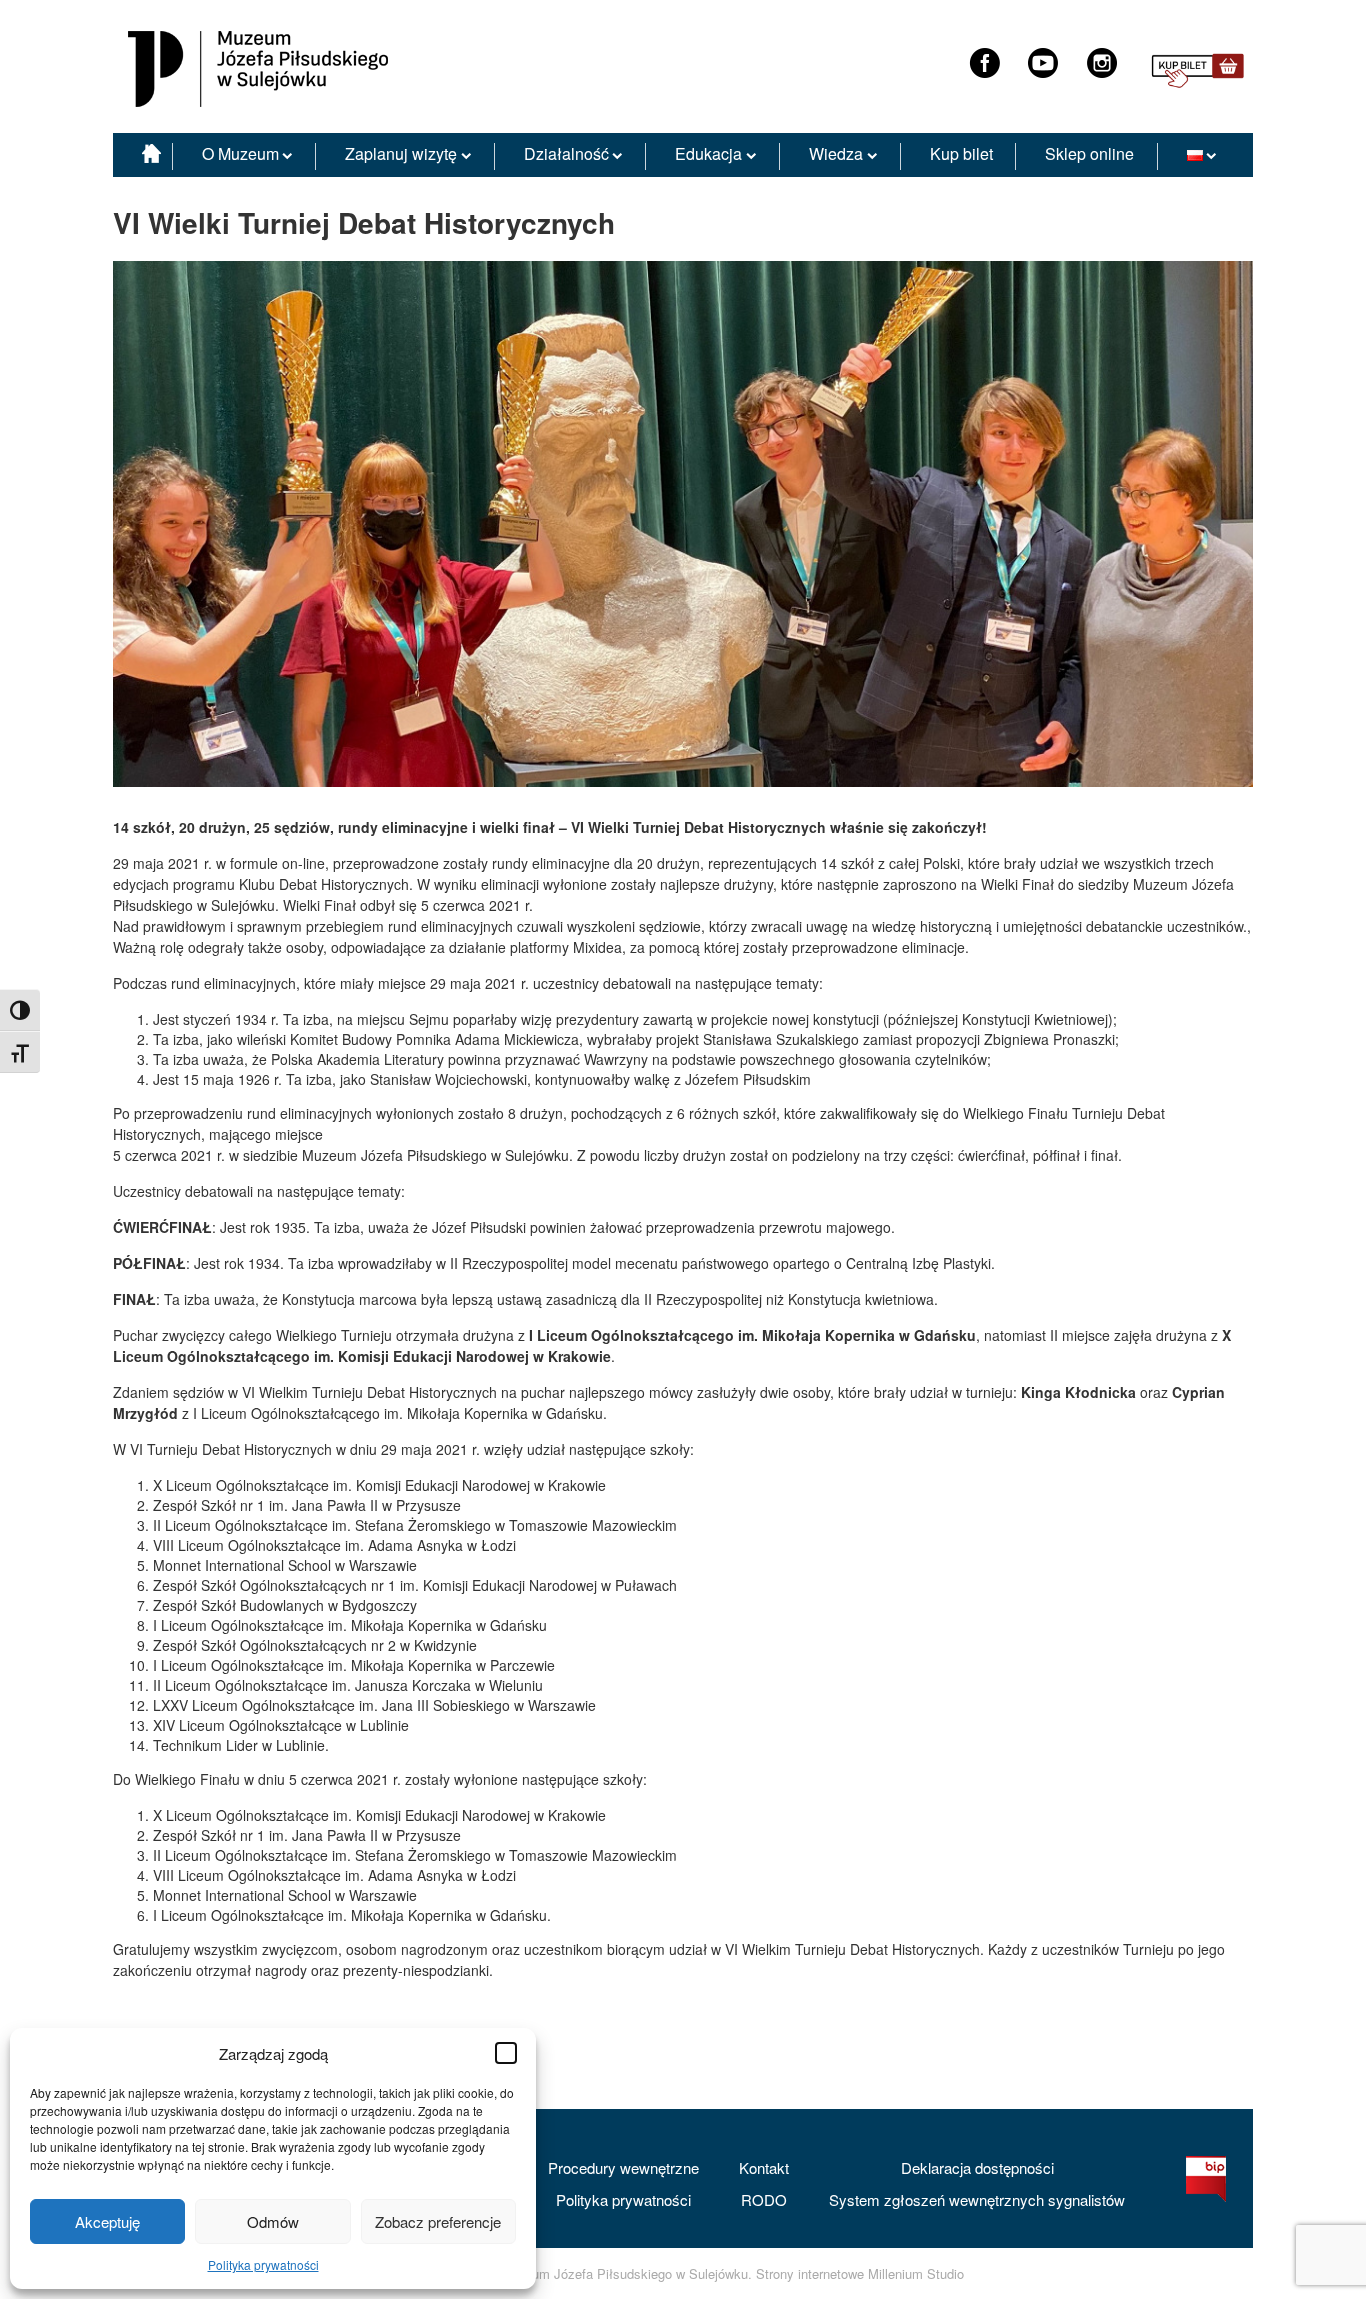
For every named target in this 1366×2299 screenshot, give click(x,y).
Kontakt (764, 2167)
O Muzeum (240, 153)
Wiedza (836, 153)
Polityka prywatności (263, 2264)
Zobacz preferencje (438, 2221)
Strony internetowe (810, 2274)
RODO (764, 2199)
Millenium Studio (916, 2274)
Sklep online (1089, 153)
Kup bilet (961, 153)
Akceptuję (107, 2221)
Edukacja (708, 153)
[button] (506, 2053)
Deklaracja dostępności (977, 2167)
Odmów (273, 2221)
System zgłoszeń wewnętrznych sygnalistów (977, 2199)
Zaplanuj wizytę (401, 153)
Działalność (566, 153)
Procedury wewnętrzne (623, 2167)
